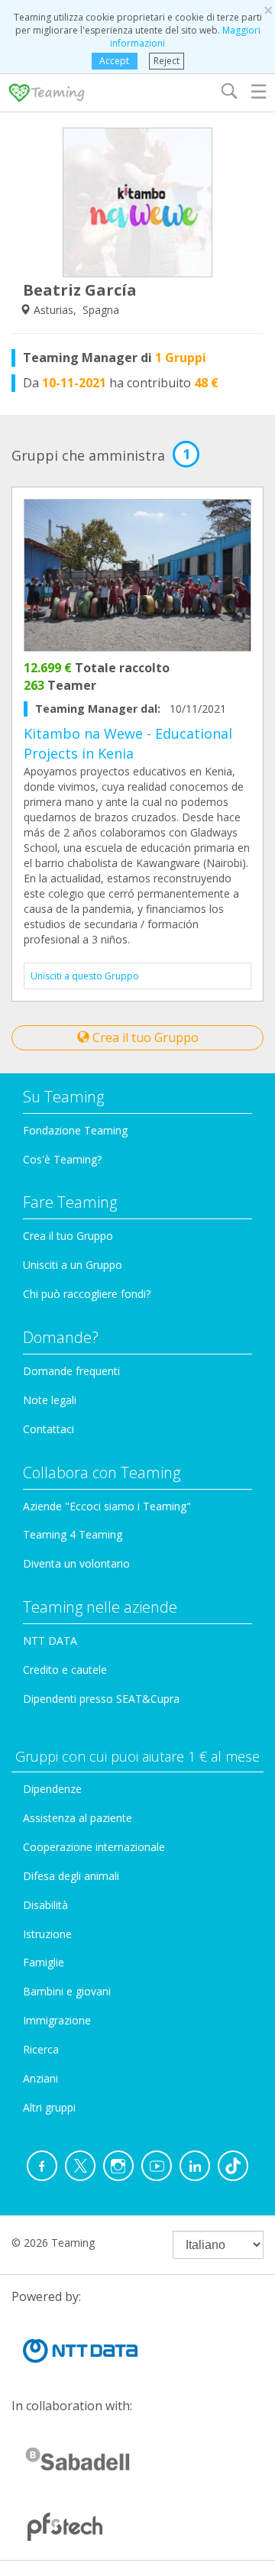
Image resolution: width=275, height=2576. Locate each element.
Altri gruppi (49, 2107)
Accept (114, 61)
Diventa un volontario (76, 1563)
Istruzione (47, 1934)
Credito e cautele (65, 1670)
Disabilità (45, 1905)
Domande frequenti (71, 1371)
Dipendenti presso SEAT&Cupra (101, 1699)
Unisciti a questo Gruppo (85, 976)
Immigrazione (57, 2020)
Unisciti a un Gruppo (73, 1265)
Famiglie (44, 1962)
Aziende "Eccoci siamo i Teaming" (107, 1506)
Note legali (50, 1400)
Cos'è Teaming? (62, 1159)
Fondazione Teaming (75, 1130)
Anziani (40, 2078)
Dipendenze (52, 1789)
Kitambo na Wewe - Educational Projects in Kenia (128, 743)
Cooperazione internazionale (94, 1847)
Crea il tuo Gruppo (144, 1037)
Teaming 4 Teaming (73, 1534)
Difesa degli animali (71, 1876)
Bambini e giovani (67, 1991)
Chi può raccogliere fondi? (87, 1294)
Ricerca (41, 2049)
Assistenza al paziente (78, 1818)
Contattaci (49, 1429)
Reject (167, 61)
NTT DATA (50, 1641)
